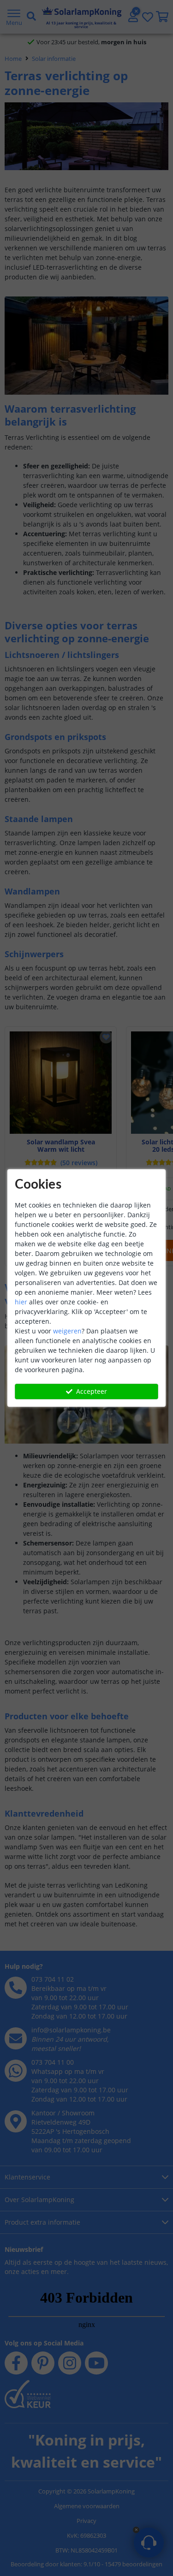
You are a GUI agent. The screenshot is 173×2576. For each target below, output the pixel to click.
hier (21, 1302)
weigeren (67, 1331)
